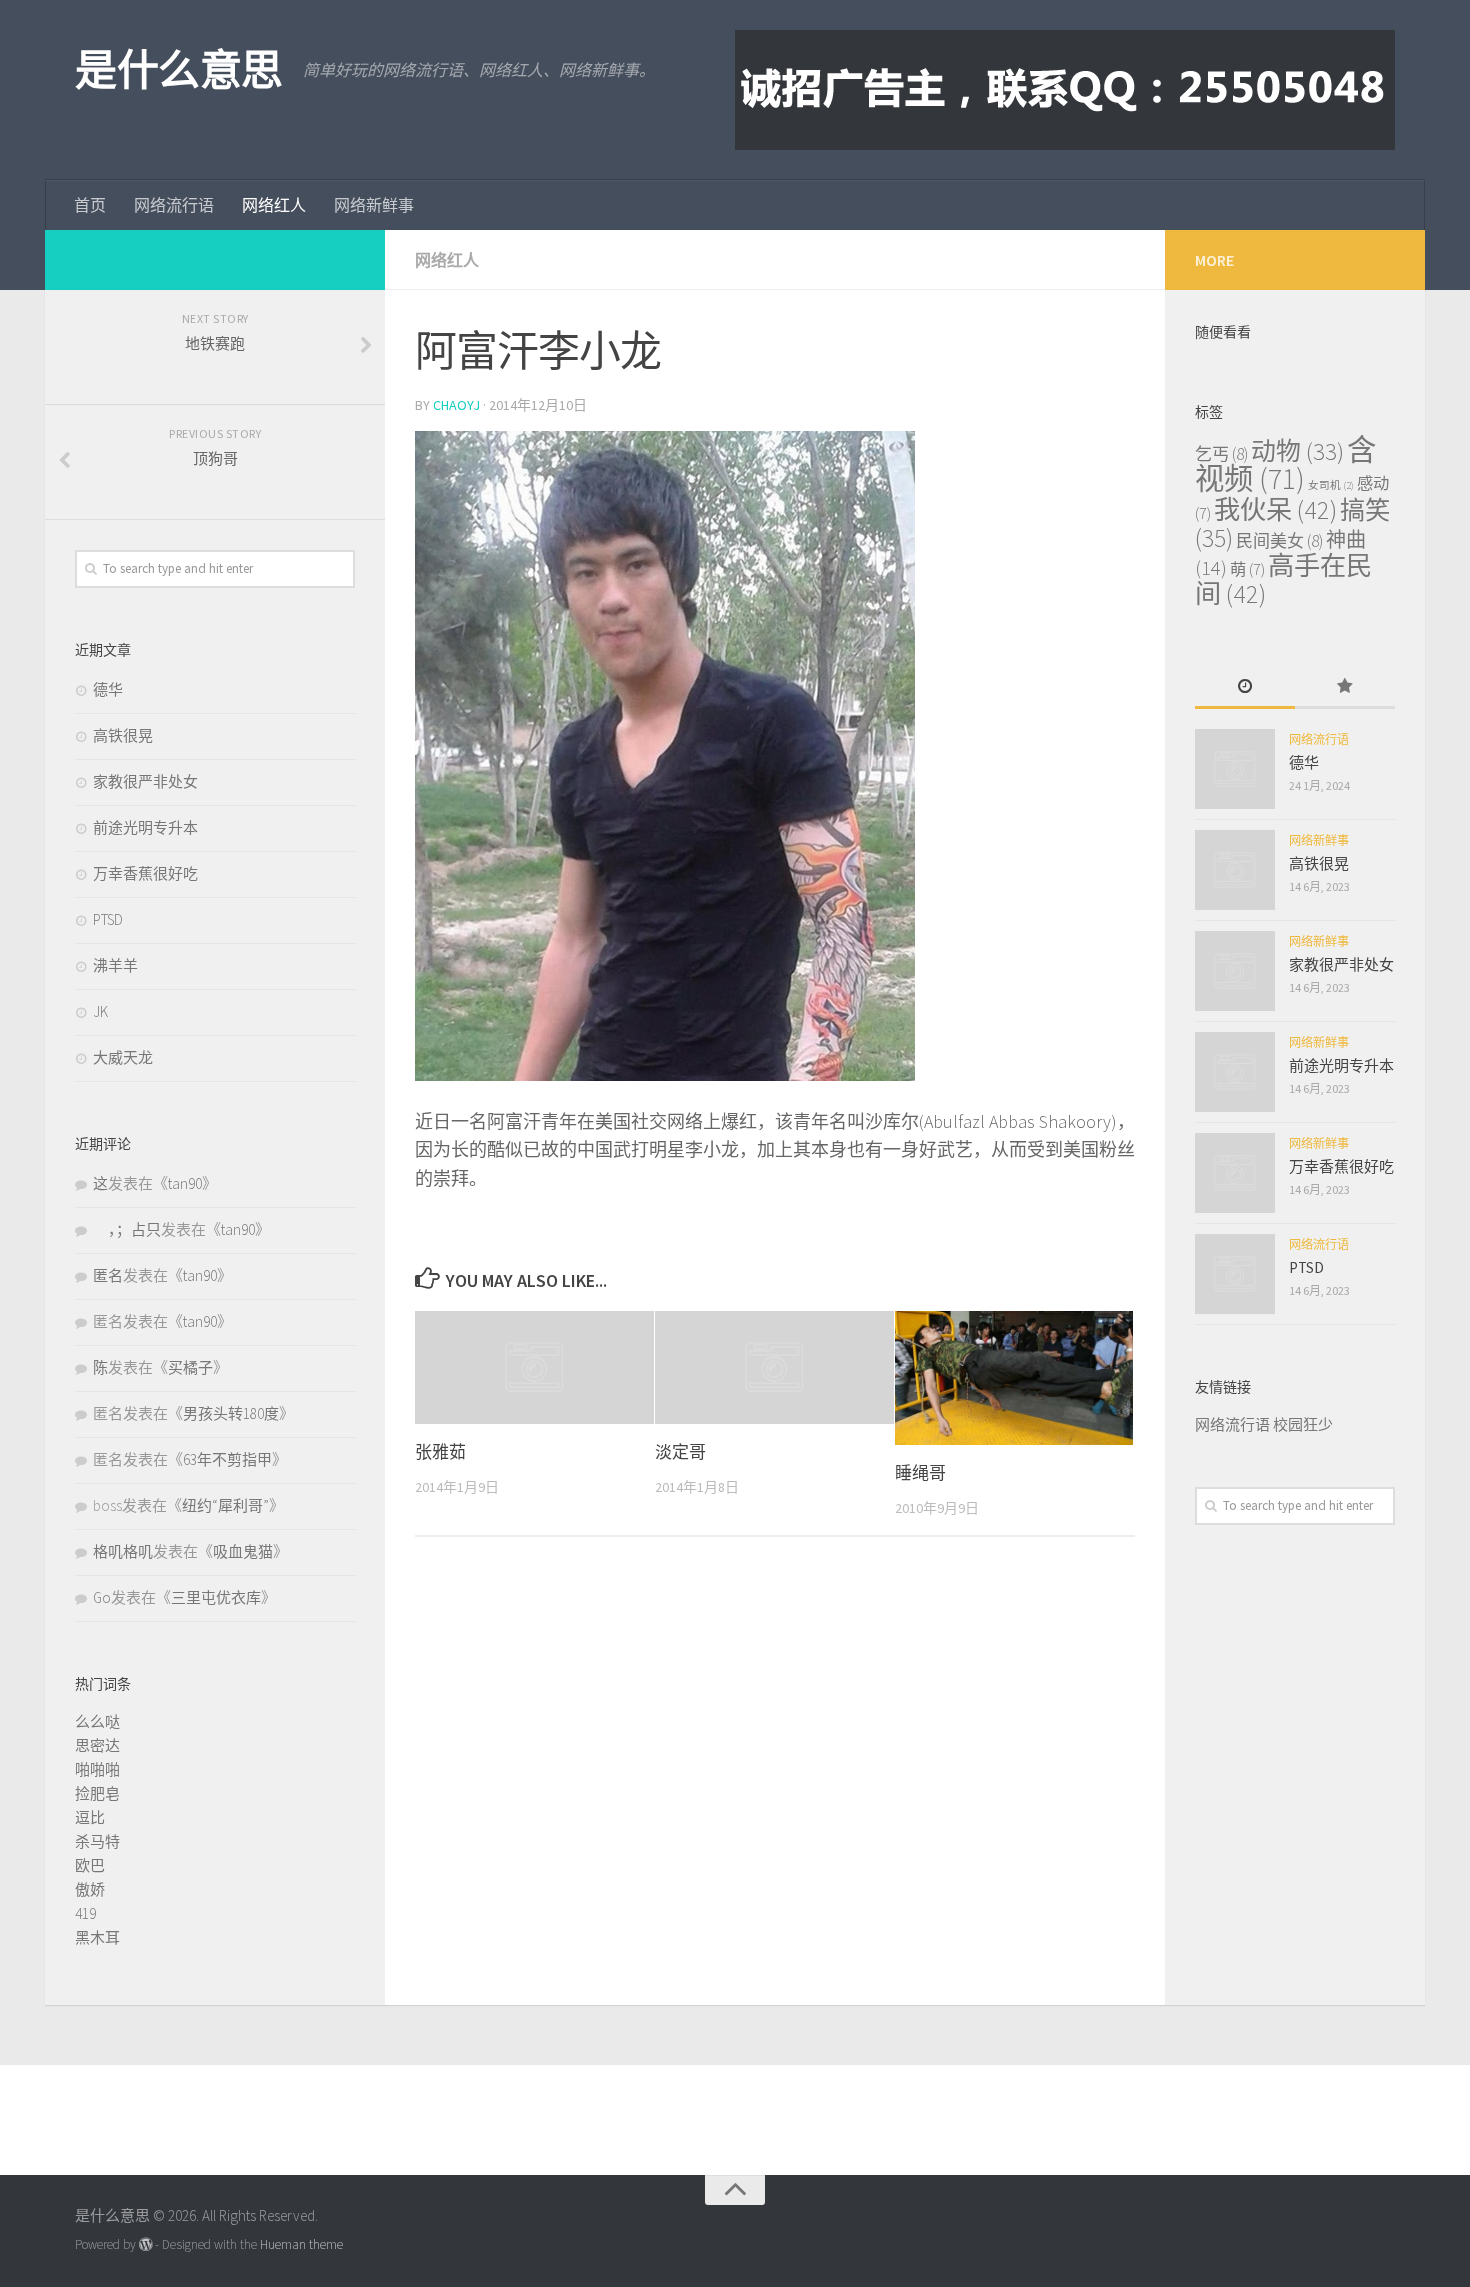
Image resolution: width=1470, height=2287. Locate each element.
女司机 (1331, 485)
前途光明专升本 (145, 827)
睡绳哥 (920, 1473)
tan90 (185, 1183)
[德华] (1235, 769)
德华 (108, 689)
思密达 (97, 1745)
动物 (1297, 451)
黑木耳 (97, 1937)
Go (102, 1597)
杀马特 (97, 1841)
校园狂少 (1303, 1424)
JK (100, 1011)
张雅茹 (440, 1452)
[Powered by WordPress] (145, 2244)
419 (85, 1913)
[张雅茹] (534, 1367)
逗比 (90, 1817)
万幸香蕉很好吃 (145, 873)
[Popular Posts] (1345, 687)
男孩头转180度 (231, 1413)
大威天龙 (123, 1057)
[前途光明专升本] (1235, 1072)
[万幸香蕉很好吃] (1235, 1173)
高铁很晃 (123, 735)
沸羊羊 (115, 965)
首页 (90, 205)
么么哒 (97, 1721)
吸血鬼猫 (243, 1551)
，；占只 (127, 1229)
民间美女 (1279, 541)
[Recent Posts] (1245, 687)
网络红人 (274, 205)
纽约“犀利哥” (225, 1505)
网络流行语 (174, 205)
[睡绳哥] (1014, 1378)
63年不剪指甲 (227, 1459)
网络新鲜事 (374, 205)
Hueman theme (301, 2244)
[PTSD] (1235, 1274)
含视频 (1285, 464)
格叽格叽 (123, 1551)
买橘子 (190, 1367)
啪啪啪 (97, 1769)
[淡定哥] (774, 1367)
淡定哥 (680, 1452)
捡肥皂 (97, 1793)
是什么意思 (179, 70)
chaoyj (456, 405)
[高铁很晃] (1235, 870)
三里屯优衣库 (216, 1597)
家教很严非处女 (145, 781)
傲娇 (90, 1889)
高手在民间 (1283, 579)
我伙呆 (1275, 509)
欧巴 (90, 1865)
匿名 (108, 1275)
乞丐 (1221, 454)
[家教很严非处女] (1235, 971)
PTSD (108, 919)
